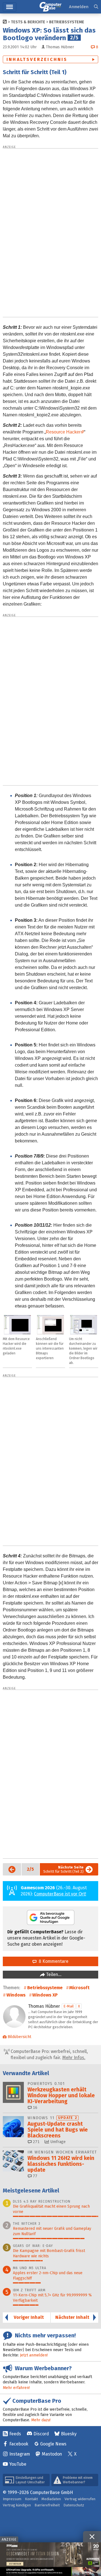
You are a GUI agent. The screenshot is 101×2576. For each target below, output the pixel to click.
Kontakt (31, 2499)
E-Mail (69, 2006)
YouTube (18, 2464)
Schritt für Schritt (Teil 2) (63, 1869)
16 (35, 2108)
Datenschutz (74, 2505)
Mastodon (52, 2454)
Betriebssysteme (67, 22)
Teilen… (53, 1974)
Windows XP (45, 1995)
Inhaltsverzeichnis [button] (37, 59)
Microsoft (79, 1988)
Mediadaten (51, 2499)
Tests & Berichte (28, 22)
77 (35, 2176)
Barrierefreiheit (47, 2505)
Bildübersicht (19, 2037)
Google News (53, 2444)
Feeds (15, 2434)
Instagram (20, 2454)
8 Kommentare (52, 1961)
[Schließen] (92, 2537)
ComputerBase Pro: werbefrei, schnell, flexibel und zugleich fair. (49, 2054)
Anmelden (79, 7)
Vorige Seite (10, 1869)
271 (36, 2142)
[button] (96, 7)
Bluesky (69, 2434)
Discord (41, 2434)
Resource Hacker (63, 432)
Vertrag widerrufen (80, 2499)
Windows (16, 1995)
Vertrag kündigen (17, 2505)
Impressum (12, 2499)
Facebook (19, 2444)
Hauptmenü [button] (10, 7)
